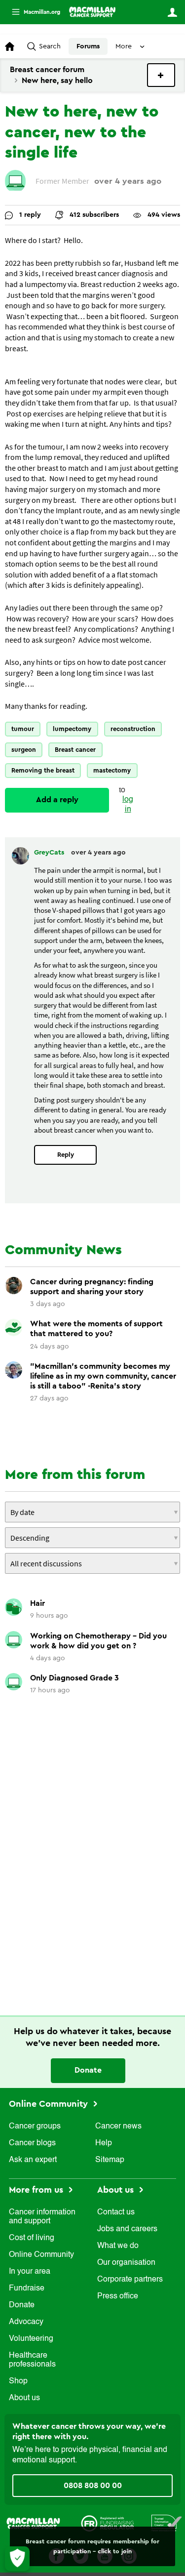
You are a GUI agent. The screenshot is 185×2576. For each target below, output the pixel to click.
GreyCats (50, 853)
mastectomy (112, 770)
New (161, 75)
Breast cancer (75, 750)
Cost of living (32, 2238)
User (172, 12)
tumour (23, 729)
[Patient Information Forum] (167, 2523)
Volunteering (31, 2339)
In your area (30, 2272)
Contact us (116, 2212)
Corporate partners (130, 2280)
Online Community (50, 2104)
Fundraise (27, 2289)
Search (50, 46)
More (32, 12)
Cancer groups (35, 2126)
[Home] (92, 12)
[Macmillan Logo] (33, 2523)
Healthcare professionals (32, 2360)
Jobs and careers (127, 2229)
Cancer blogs (32, 2143)
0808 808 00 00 (93, 2486)
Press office (118, 2296)
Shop (18, 2381)
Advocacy (26, 2322)
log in (128, 804)
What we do (118, 2246)
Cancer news (118, 2126)
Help (104, 2143)
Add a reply (57, 800)
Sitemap (110, 2160)
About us (24, 2398)
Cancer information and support (42, 2217)
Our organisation (126, 2263)
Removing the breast (43, 770)
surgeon (24, 750)
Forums (88, 46)
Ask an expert (33, 2160)
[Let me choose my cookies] (17, 2559)
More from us (37, 2190)
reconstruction (133, 729)
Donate (88, 2070)
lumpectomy (72, 729)
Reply (66, 1155)
